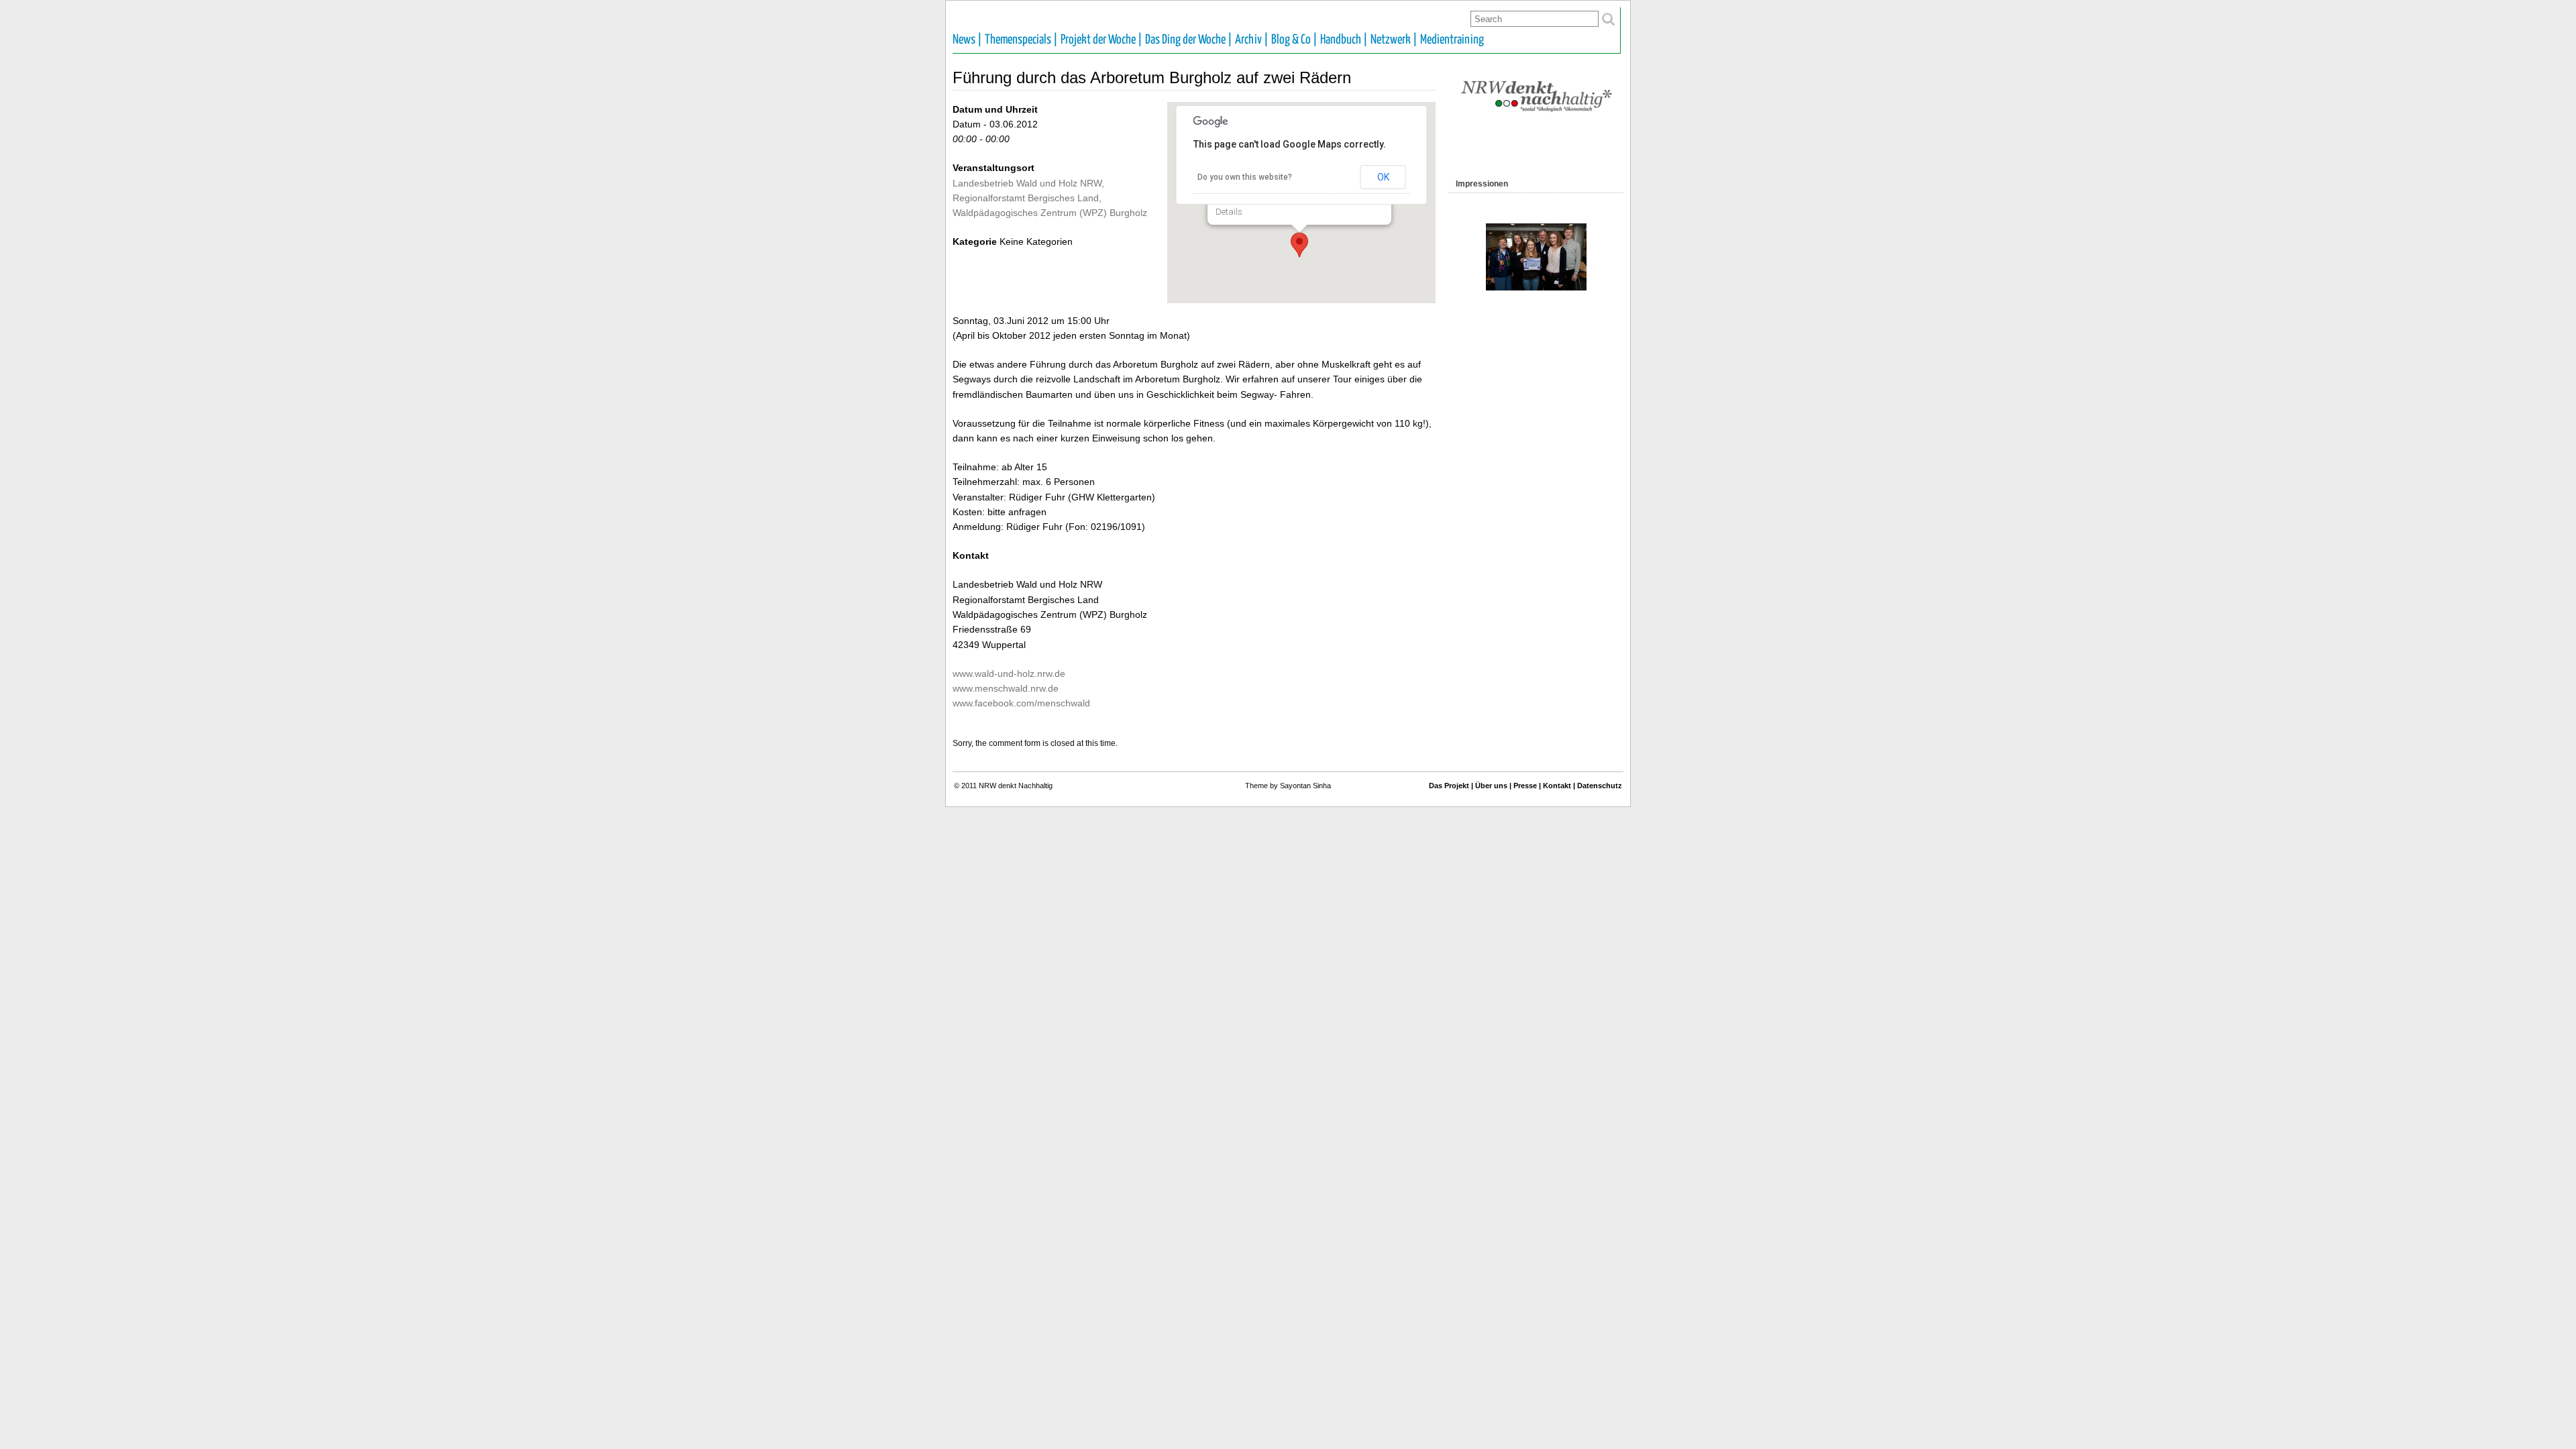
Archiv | (1252, 40)
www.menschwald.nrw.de (1006, 688)
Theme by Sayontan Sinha (1288, 786)
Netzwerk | (1394, 40)
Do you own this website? (1245, 177)
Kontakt (1557, 786)
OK (1383, 177)
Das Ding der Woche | (1189, 40)
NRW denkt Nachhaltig (1016, 786)
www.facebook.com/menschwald (1021, 703)
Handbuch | (1344, 40)
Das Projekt (1449, 786)
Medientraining (1452, 40)
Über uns (1491, 786)
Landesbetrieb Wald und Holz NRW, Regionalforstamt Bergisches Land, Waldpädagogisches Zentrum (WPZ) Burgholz (1050, 198)
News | (967, 40)
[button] (1299, 245)
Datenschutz (1600, 786)
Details (1229, 212)
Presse (1525, 786)
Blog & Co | (1294, 40)
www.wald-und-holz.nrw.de (1009, 674)
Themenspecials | (1021, 40)
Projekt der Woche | (1102, 40)
